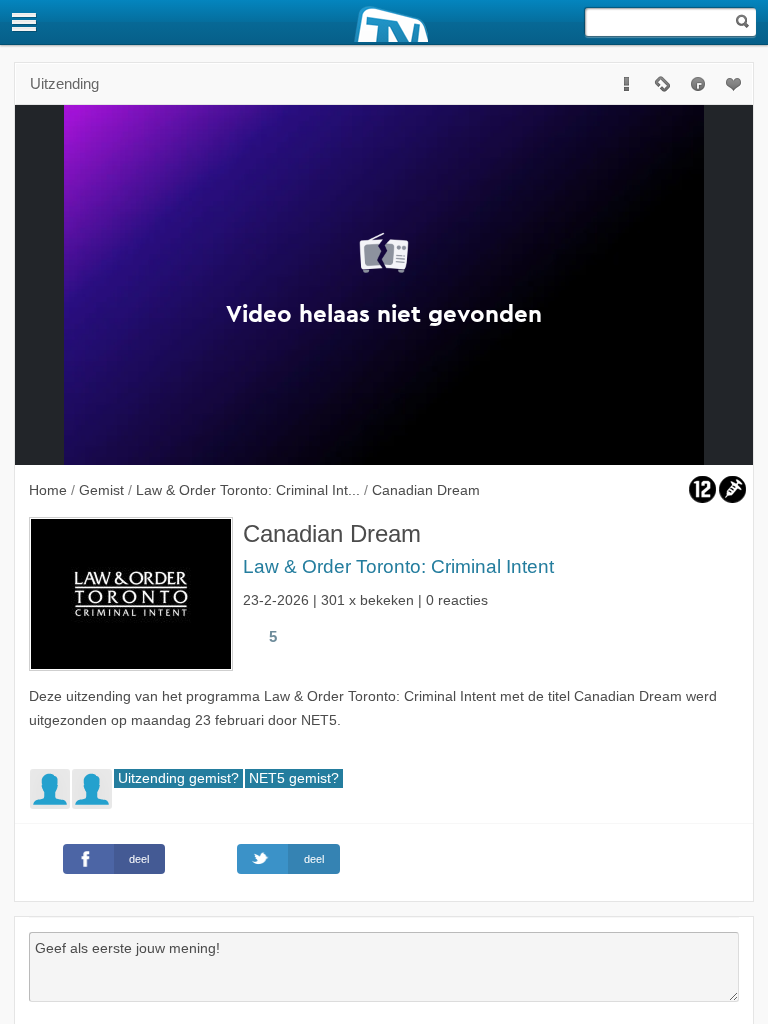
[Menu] (25, 22)
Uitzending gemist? (178, 778)
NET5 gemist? (294, 778)
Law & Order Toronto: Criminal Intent (398, 566)
